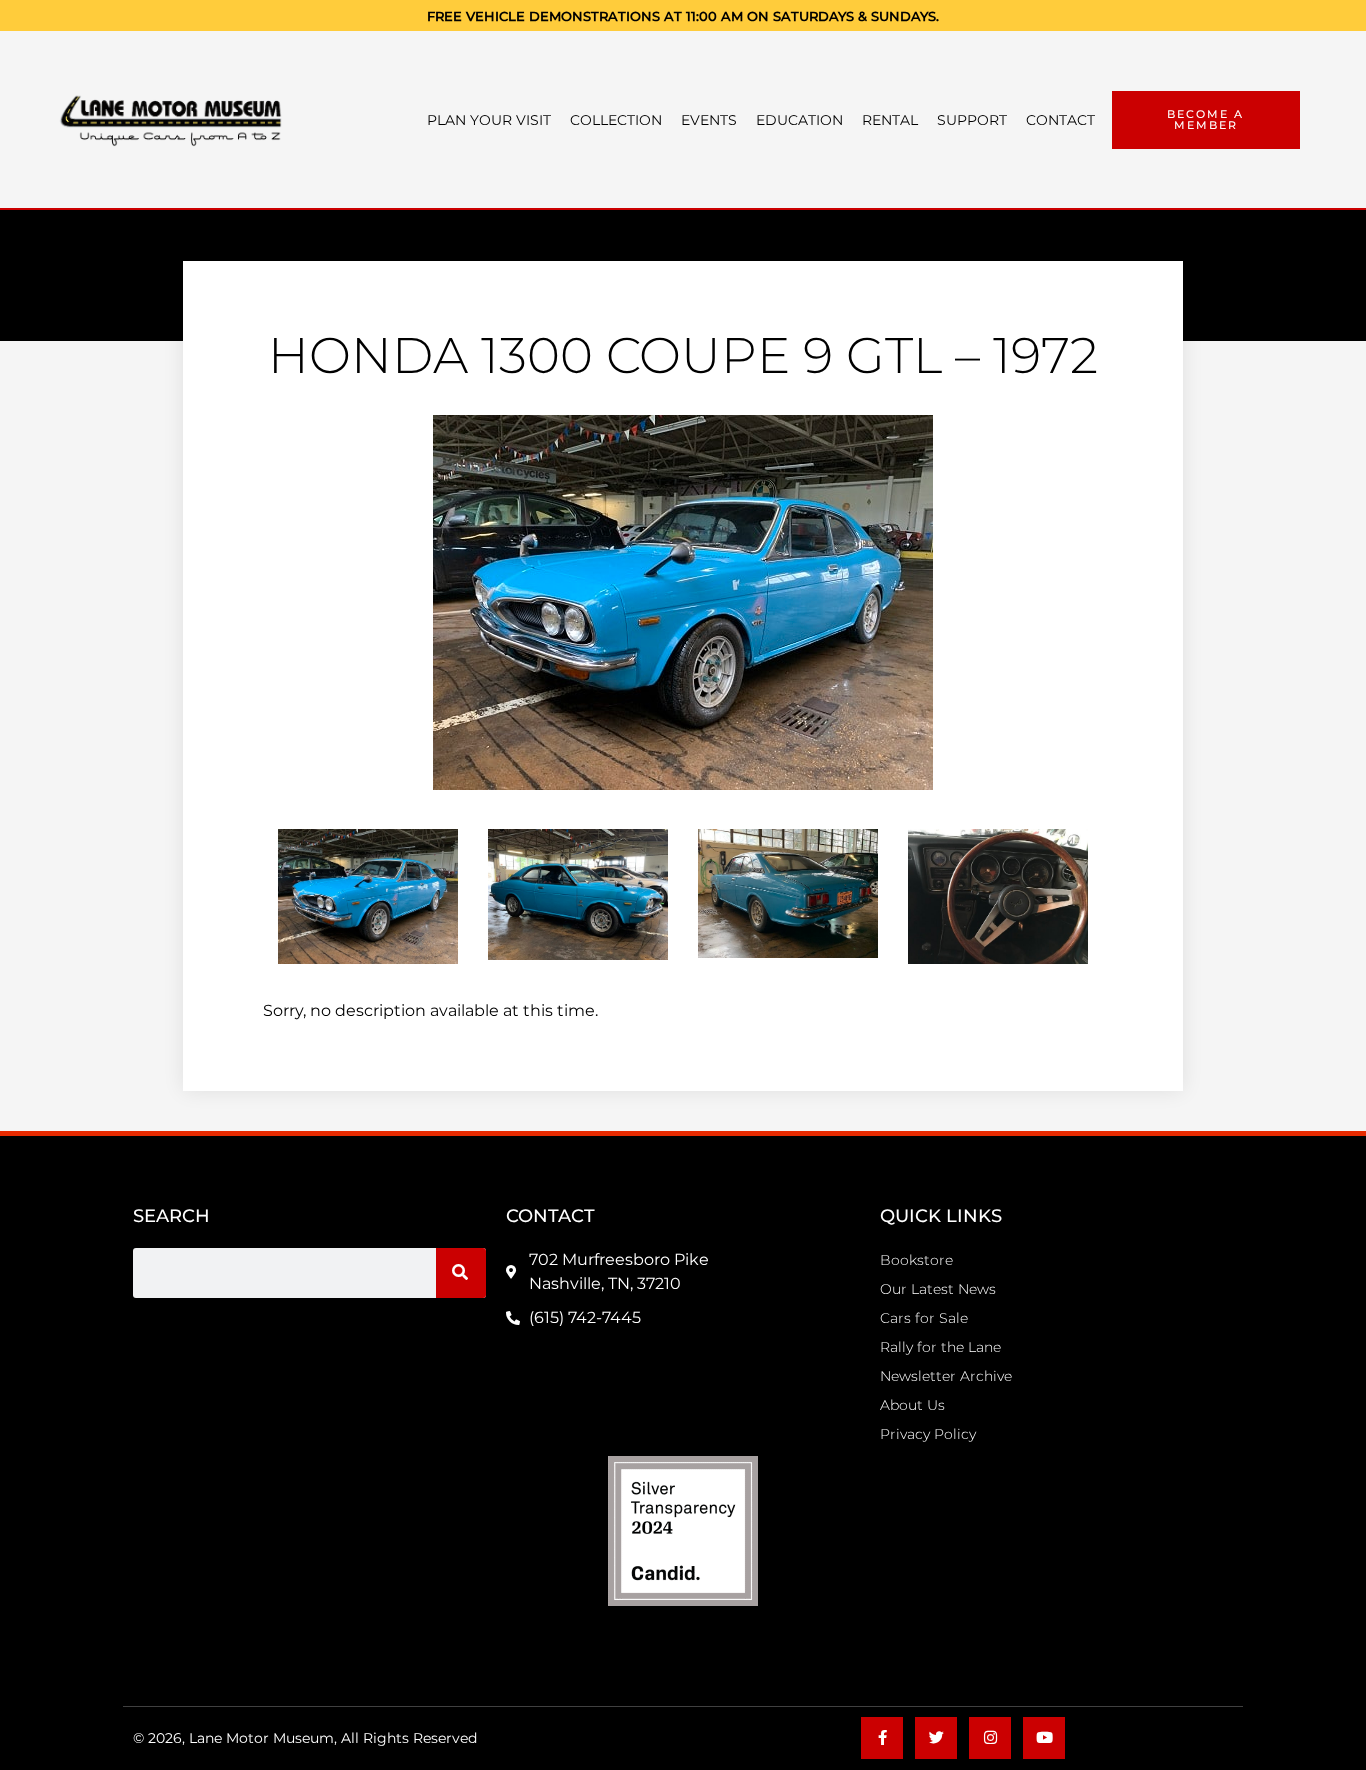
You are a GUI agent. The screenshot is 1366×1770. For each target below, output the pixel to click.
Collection (616, 120)
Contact (1060, 120)
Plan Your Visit (489, 120)
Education (799, 120)
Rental (890, 120)
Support (972, 120)
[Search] (461, 1273)
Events (709, 120)
